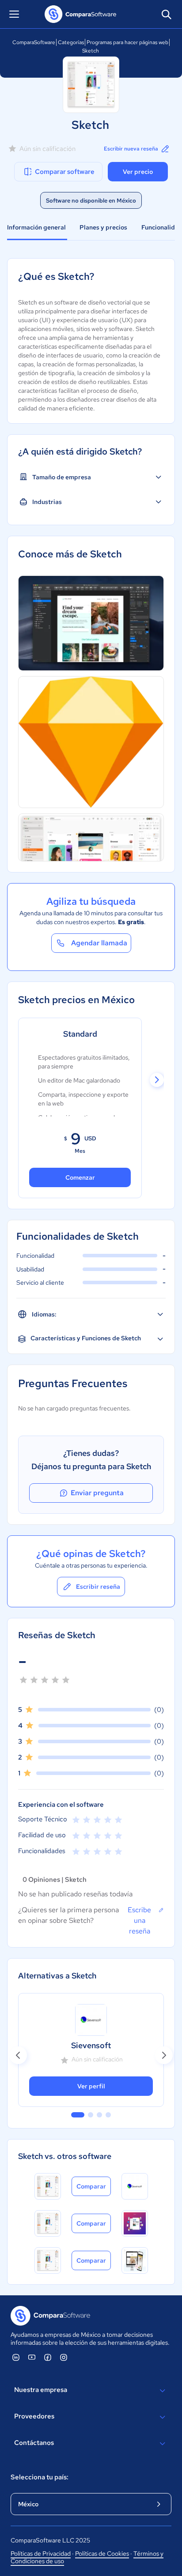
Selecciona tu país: (40, 2477)
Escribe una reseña (139, 1920)
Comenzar (80, 1177)
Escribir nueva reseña (131, 149)
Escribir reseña (98, 1587)
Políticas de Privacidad (41, 2553)
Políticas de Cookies (102, 2553)
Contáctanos (34, 2443)
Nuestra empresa (41, 2390)
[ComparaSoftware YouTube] (32, 2357)
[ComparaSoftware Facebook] (48, 2357)
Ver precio (138, 172)
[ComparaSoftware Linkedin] (16, 2357)
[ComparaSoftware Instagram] (64, 2357)
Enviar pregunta (97, 1493)
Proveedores (34, 2416)
